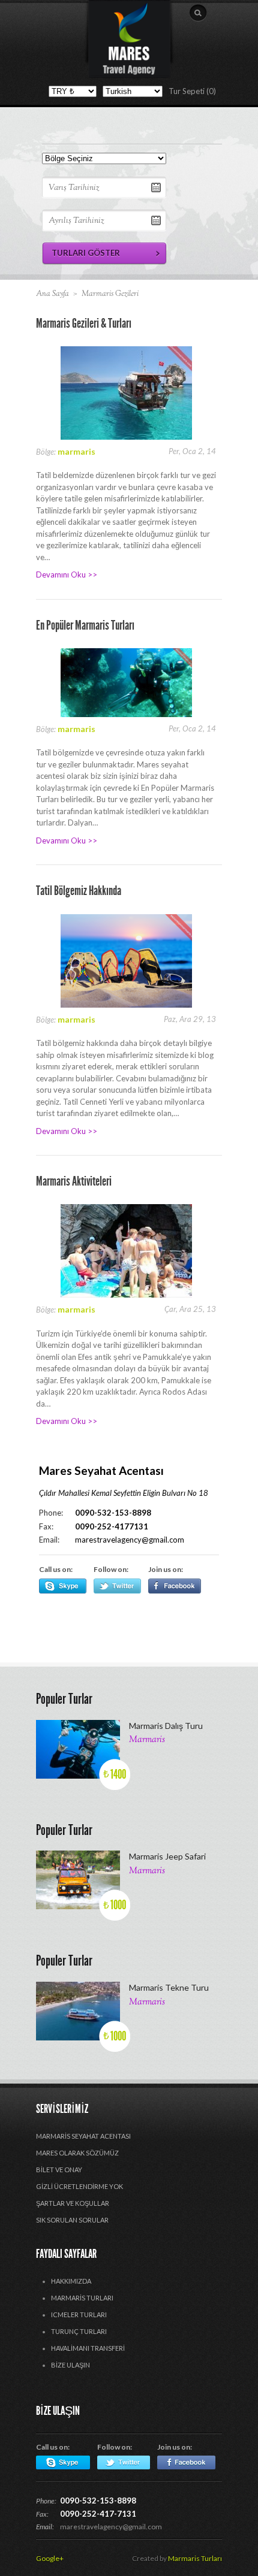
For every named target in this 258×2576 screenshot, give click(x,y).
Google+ (50, 2558)
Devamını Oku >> (67, 575)
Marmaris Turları (82, 2298)
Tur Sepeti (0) (192, 91)
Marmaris (147, 1740)
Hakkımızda (71, 2281)
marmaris (76, 451)
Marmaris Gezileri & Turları (84, 323)
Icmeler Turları (79, 2315)
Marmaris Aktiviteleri (74, 1181)
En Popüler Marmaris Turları (85, 625)
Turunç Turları (79, 2331)
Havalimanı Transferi (88, 2348)
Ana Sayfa (52, 294)
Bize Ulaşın (70, 2365)
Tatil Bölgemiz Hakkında (79, 891)
